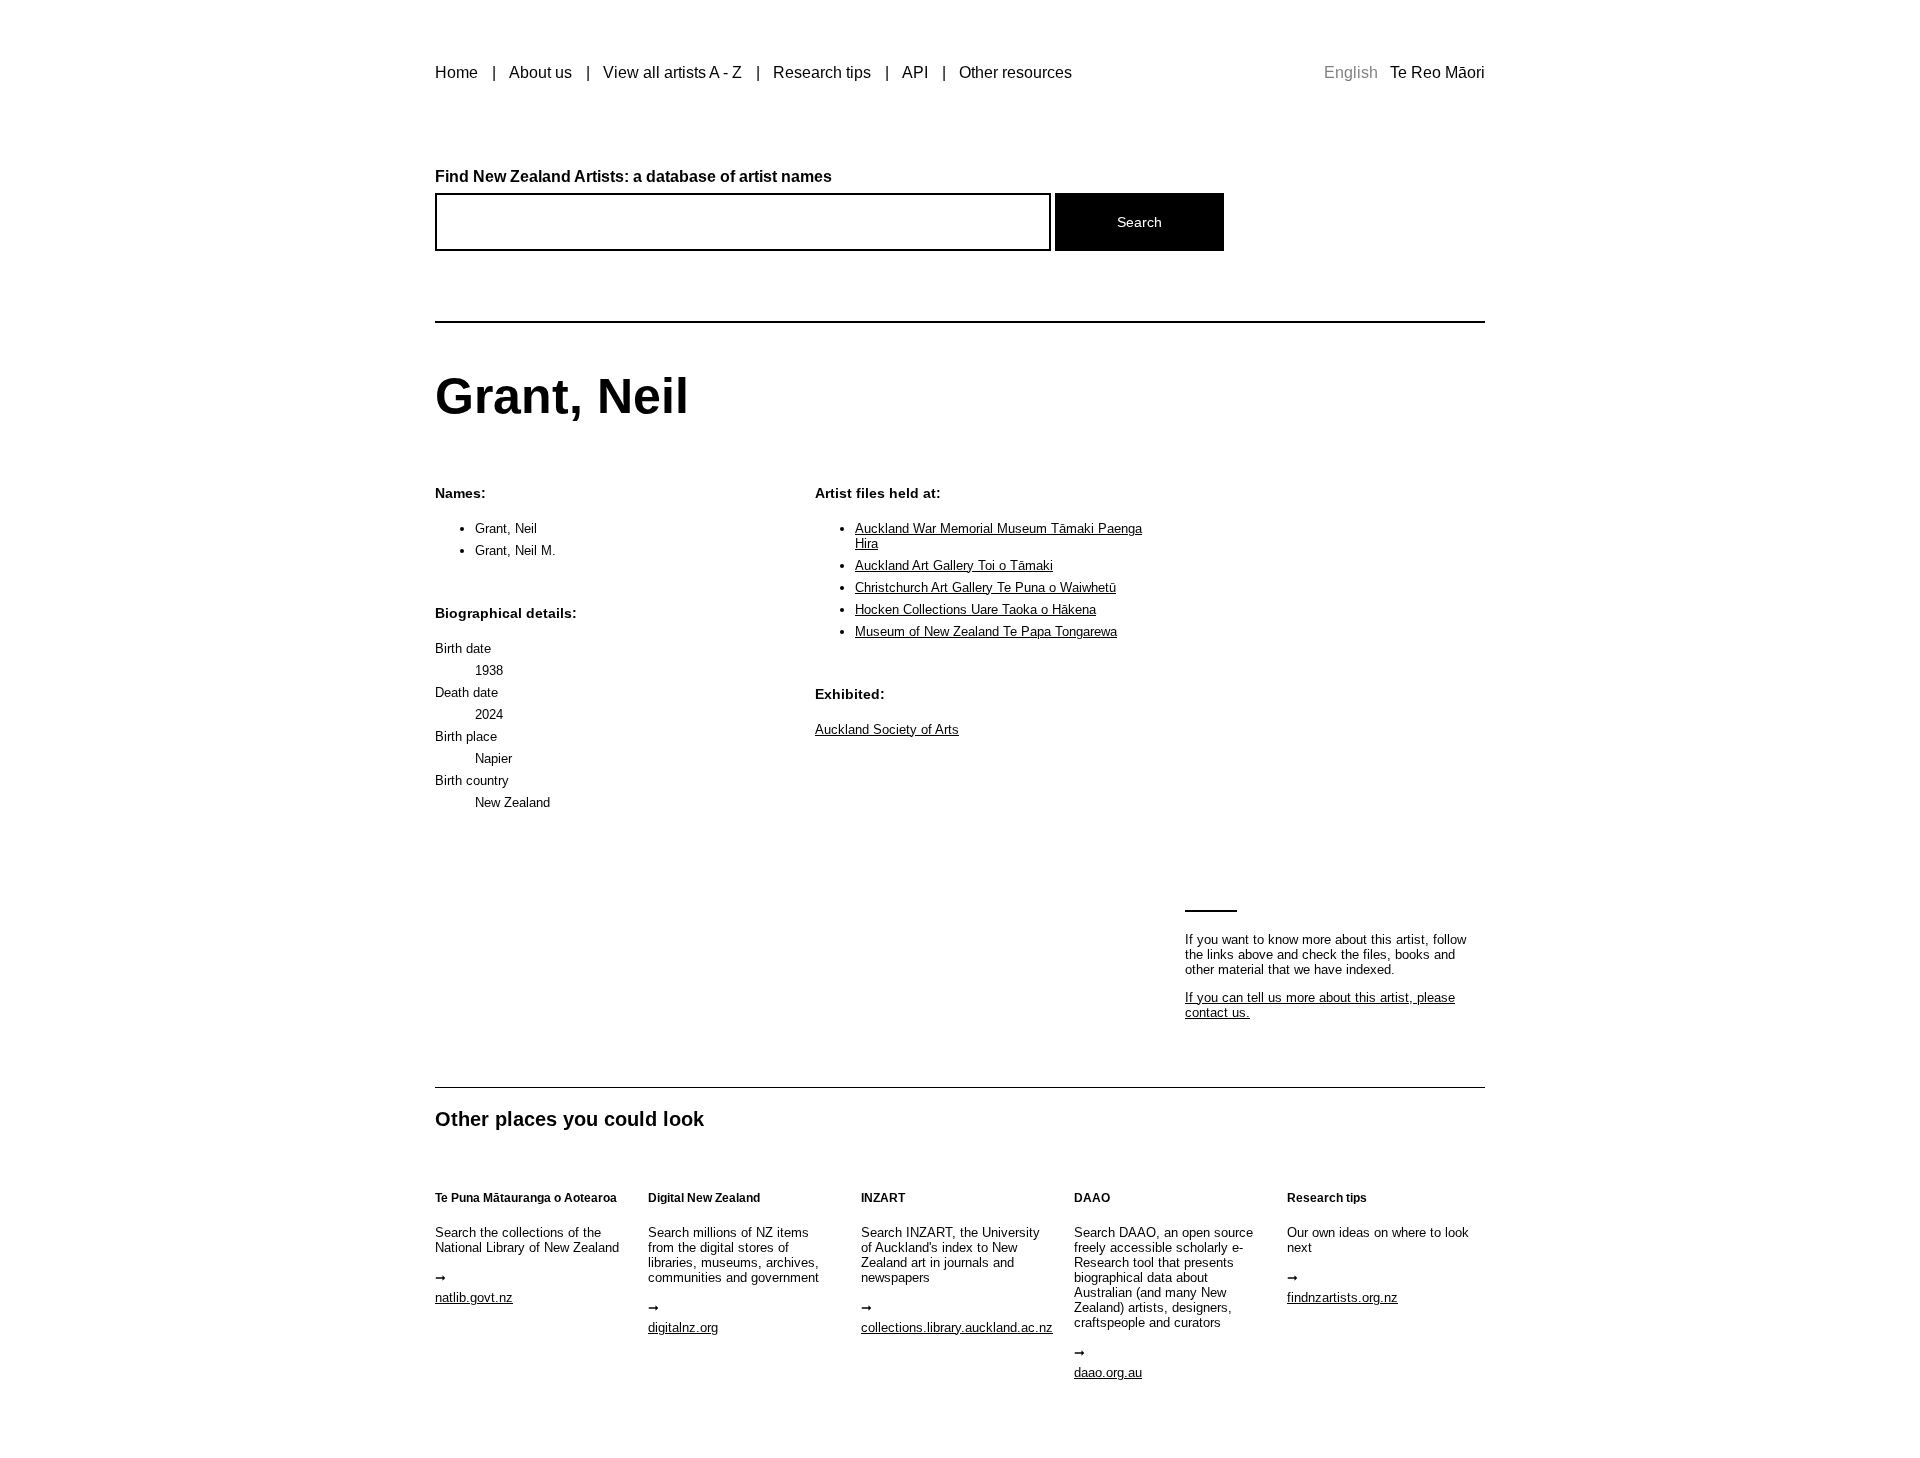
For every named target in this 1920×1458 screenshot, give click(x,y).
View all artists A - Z (672, 72)
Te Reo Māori (1437, 72)
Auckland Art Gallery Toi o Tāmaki (954, 565)
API (915, 72)
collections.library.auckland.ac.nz (957, 1327)
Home (456, 72)
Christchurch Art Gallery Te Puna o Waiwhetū (985, 587)
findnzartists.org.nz (1342, 1297)
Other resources (1015, 72)
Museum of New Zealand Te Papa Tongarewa (986, 631)
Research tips (822, 72)
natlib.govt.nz (474, 1297)
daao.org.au (1108, 1372)
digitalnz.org (683, 1327)
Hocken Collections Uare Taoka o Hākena (975, 609)
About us (540, 72)
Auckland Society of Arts (887, 729)
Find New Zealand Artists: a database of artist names (633, 176)
